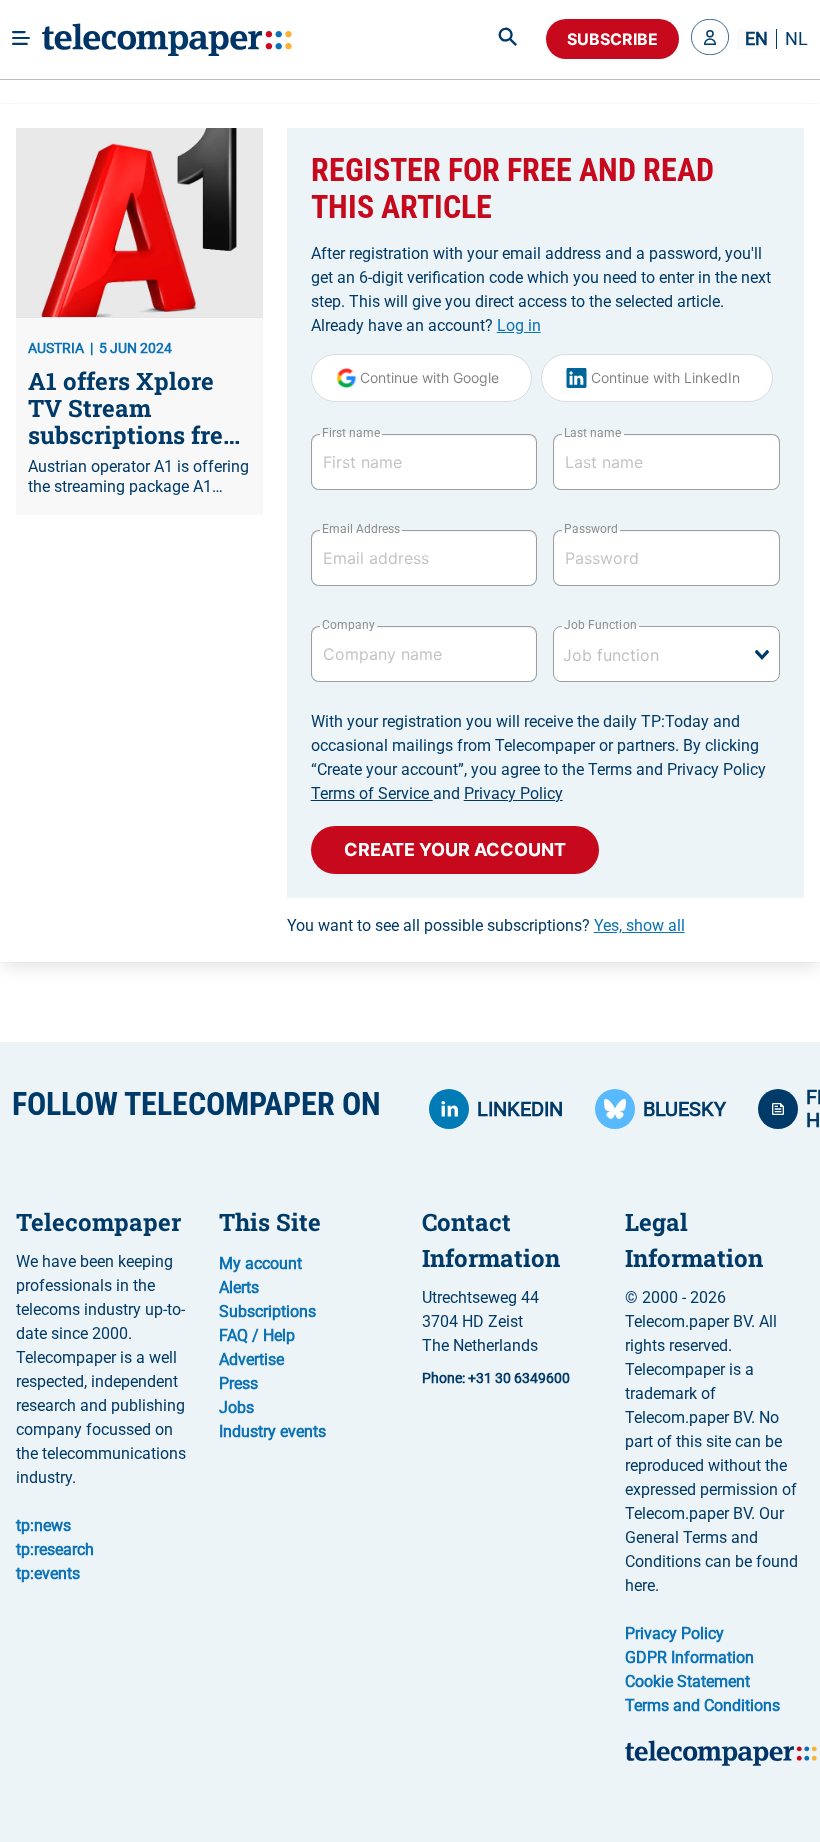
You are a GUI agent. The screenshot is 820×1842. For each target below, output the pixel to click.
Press (238, 1383)
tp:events (48, 1573)
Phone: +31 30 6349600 (496, 1378)
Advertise (251, 1359)
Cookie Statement (687, 1681)
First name (351, 433)
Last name (592, 433)
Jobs (236, 1407)
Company (348, 625)
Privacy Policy (513, 793)
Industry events (272, 1431)
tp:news (43, 1525)
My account (260, 1263)
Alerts (239, 1287)
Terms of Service (372, 793)
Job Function (600, 625)
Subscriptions (267, 1311)
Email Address (361, 529)
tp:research (55, 1549)
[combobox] (666, 654)
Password (591, 529)
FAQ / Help (257, 1335)
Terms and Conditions (702, 1705)
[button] (710, 39)
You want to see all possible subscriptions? (486, 925)
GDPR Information (689, 1657)
